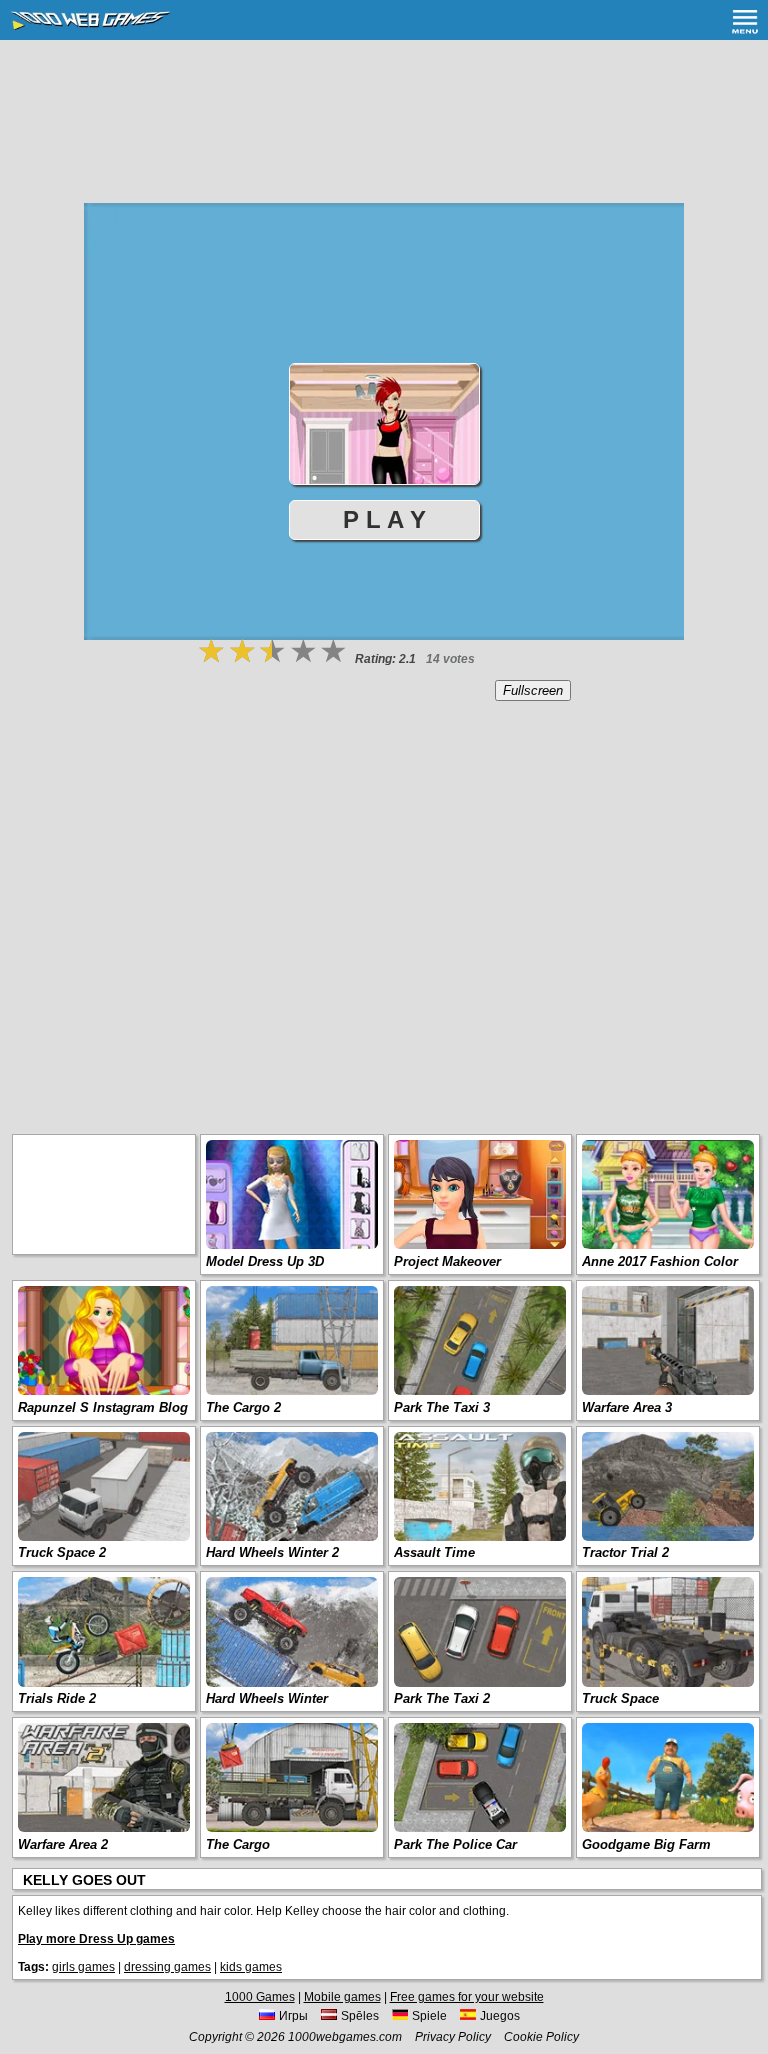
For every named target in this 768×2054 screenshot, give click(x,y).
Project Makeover (447, 1261)
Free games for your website (467, 1997)
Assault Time (434, 1552)
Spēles (360, 2016)
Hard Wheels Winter (267, 1698)
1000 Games (260, 1997)
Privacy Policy (453, 2037)
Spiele (429, 2016)
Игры (293, 2016)
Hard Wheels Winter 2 (272, 1552)
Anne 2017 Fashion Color (660, 1261)
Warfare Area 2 (63, 1844)
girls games (83, 1967)
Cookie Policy (541, 2037)
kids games (251, 1967)
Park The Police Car (455, 1844)
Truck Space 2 (62, 1552)
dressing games (167, 1967)
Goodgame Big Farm (646, 1844)
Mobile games (342, 1997)
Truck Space (620, 1698)
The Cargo (238, 1844)
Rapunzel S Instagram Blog (103, 1407)
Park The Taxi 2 (442, 1698)
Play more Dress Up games (96, 1939)
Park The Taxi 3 (442, 1407)
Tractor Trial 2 (625, 1552)
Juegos (500, 2016)
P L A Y (384, 519)
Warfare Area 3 (627, 1407)
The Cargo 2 (243, 1407)
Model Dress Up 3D (265, 1261)
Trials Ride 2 (57, 1698)
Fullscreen (533, 690)
